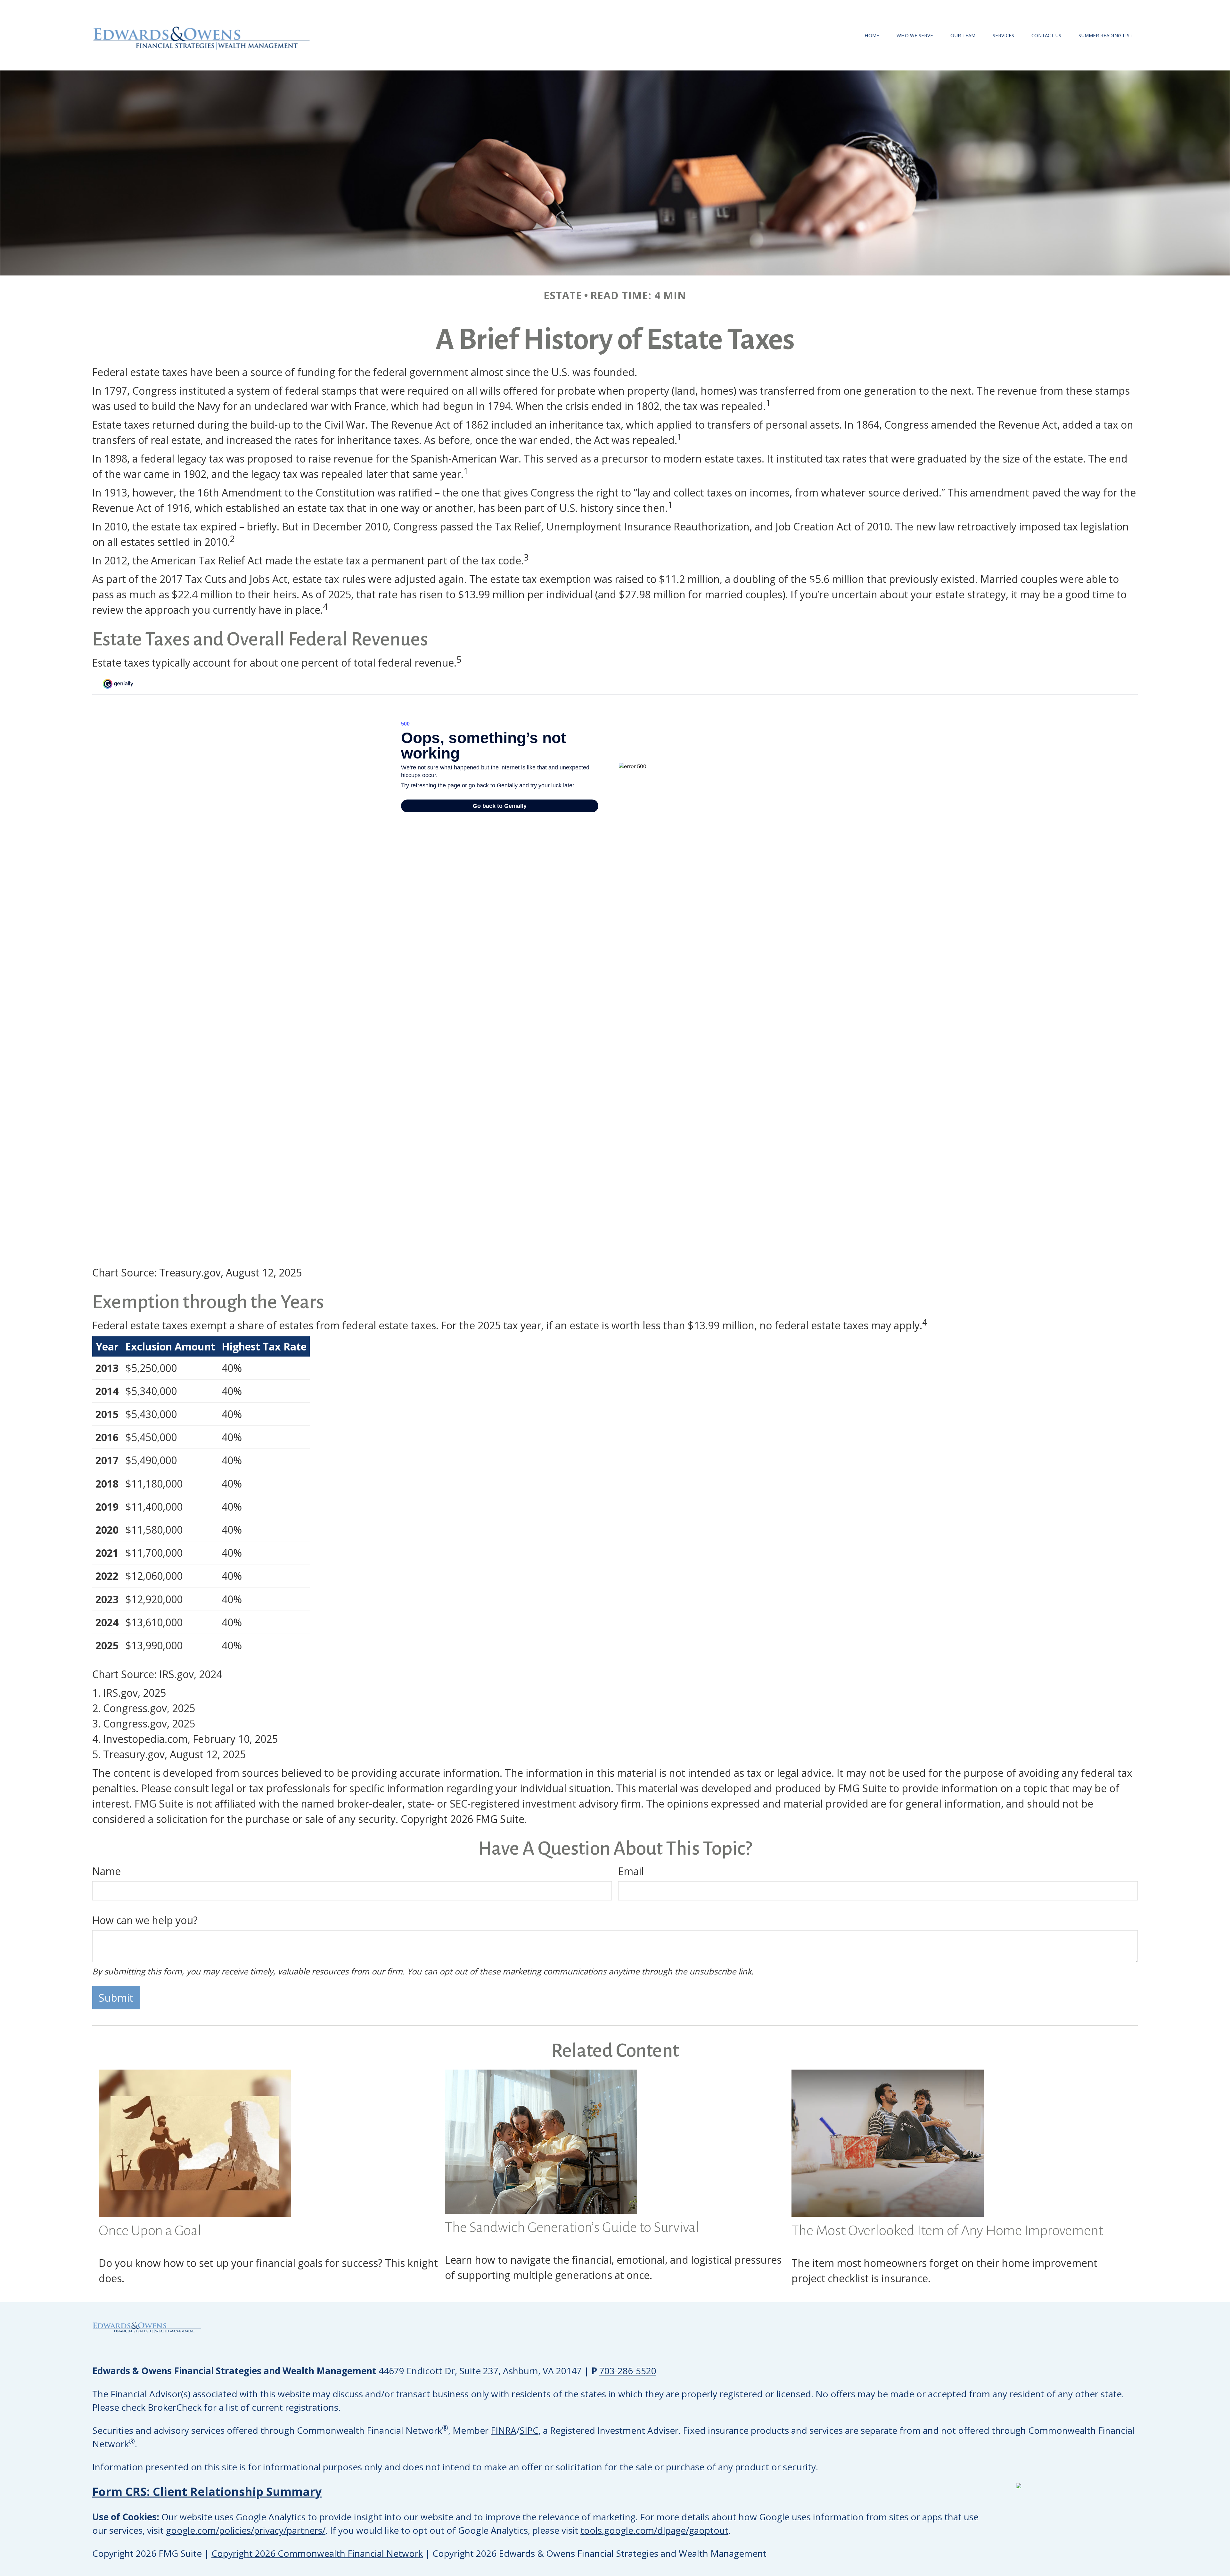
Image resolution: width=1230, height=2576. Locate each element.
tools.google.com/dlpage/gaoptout (654, 2530)
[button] (872, 35)
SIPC (529, 2430)
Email (631, 1871)
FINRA (504, 2430)
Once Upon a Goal (150, 2231)
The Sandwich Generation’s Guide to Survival (572, 2227)
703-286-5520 (628, 2371)
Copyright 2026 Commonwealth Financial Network (317, 2553)
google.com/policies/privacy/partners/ (246, 2530)
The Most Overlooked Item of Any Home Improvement (947, 2231)
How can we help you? (145, 1920)
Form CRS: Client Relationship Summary (207, 2492)
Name (107, 1871)
